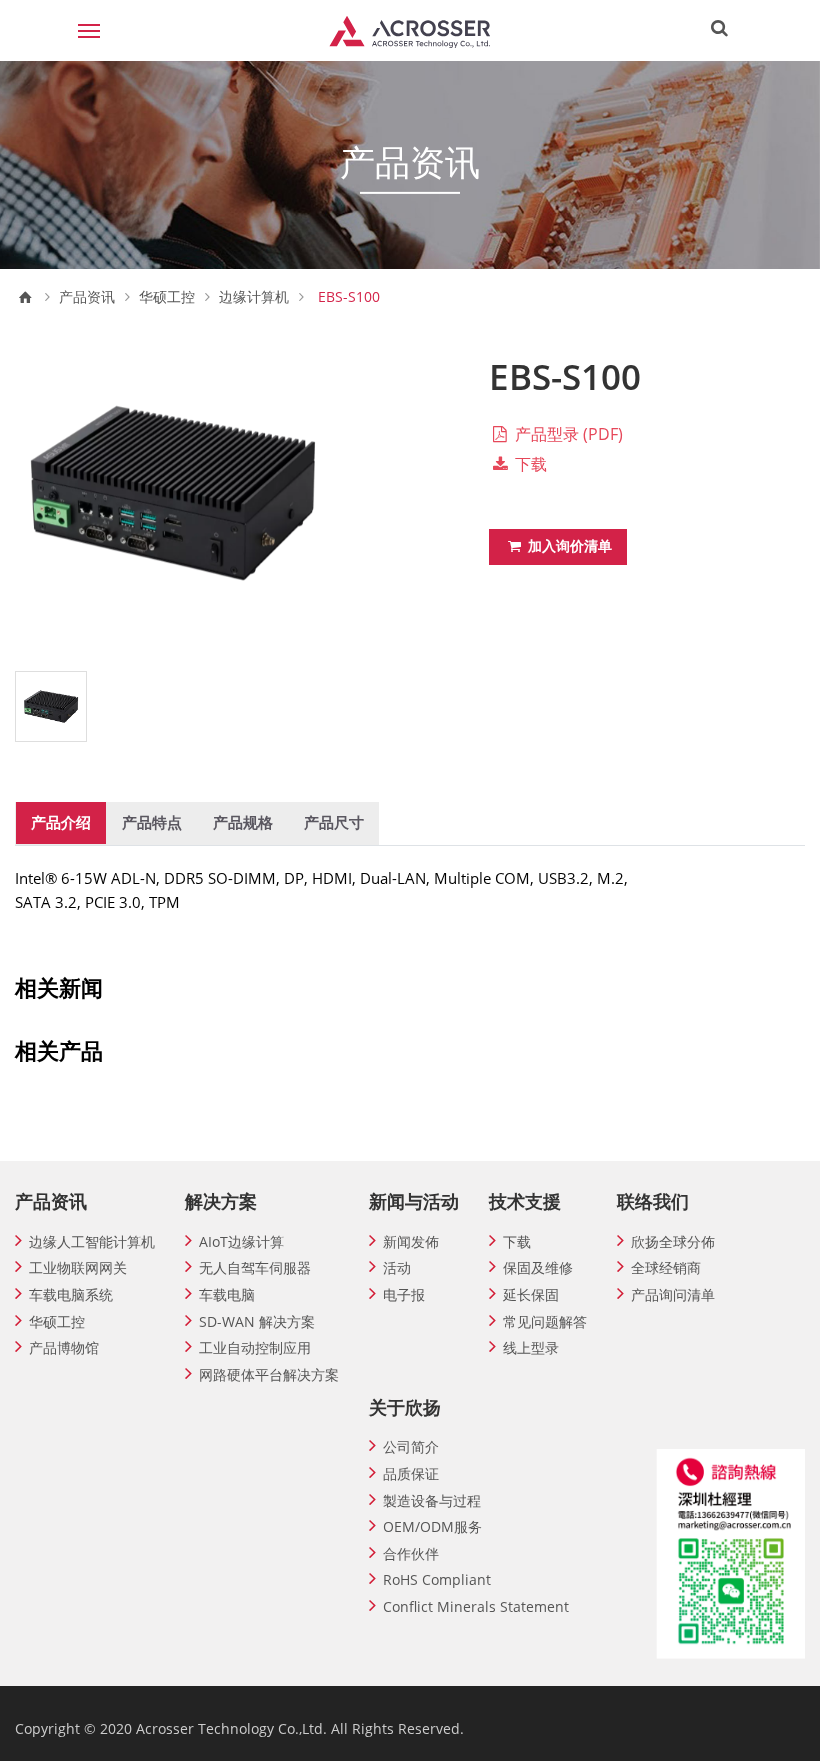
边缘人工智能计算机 (92, 1241)
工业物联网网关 (78, 1267)
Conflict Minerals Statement (476, 1606)
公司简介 (411, 1446)
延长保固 (531, 1294)
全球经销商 (666, 1267)
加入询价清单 (568, 545)
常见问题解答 (545, 1321)
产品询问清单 (673, 1294)
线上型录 (531, 1347)
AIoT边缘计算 (241, 1241)
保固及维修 (538, 1267)
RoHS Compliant (437, 1579)
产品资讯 (87, 297)
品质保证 (411, 1473)
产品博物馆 (64, 1347)
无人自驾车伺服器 (255, 1267)
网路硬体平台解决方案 (269, 1374)
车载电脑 (227, 1294)
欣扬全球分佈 (673, 1241)
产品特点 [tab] (152, 822)
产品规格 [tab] (243, 822)
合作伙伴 (411, 1553)
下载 (529, 464)
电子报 (404, 1294)
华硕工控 (167, 297)
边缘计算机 (254, 297)
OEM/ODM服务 (432, 1526)
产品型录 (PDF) (567, 434)
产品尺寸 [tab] (334, 822)
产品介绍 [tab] (61, 822)
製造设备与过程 (432, 1500)
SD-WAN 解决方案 (257, 1321)
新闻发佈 (411, 1241)
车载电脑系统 (71, 1294)
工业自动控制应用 (255, 1347)
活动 (397, 1267)
